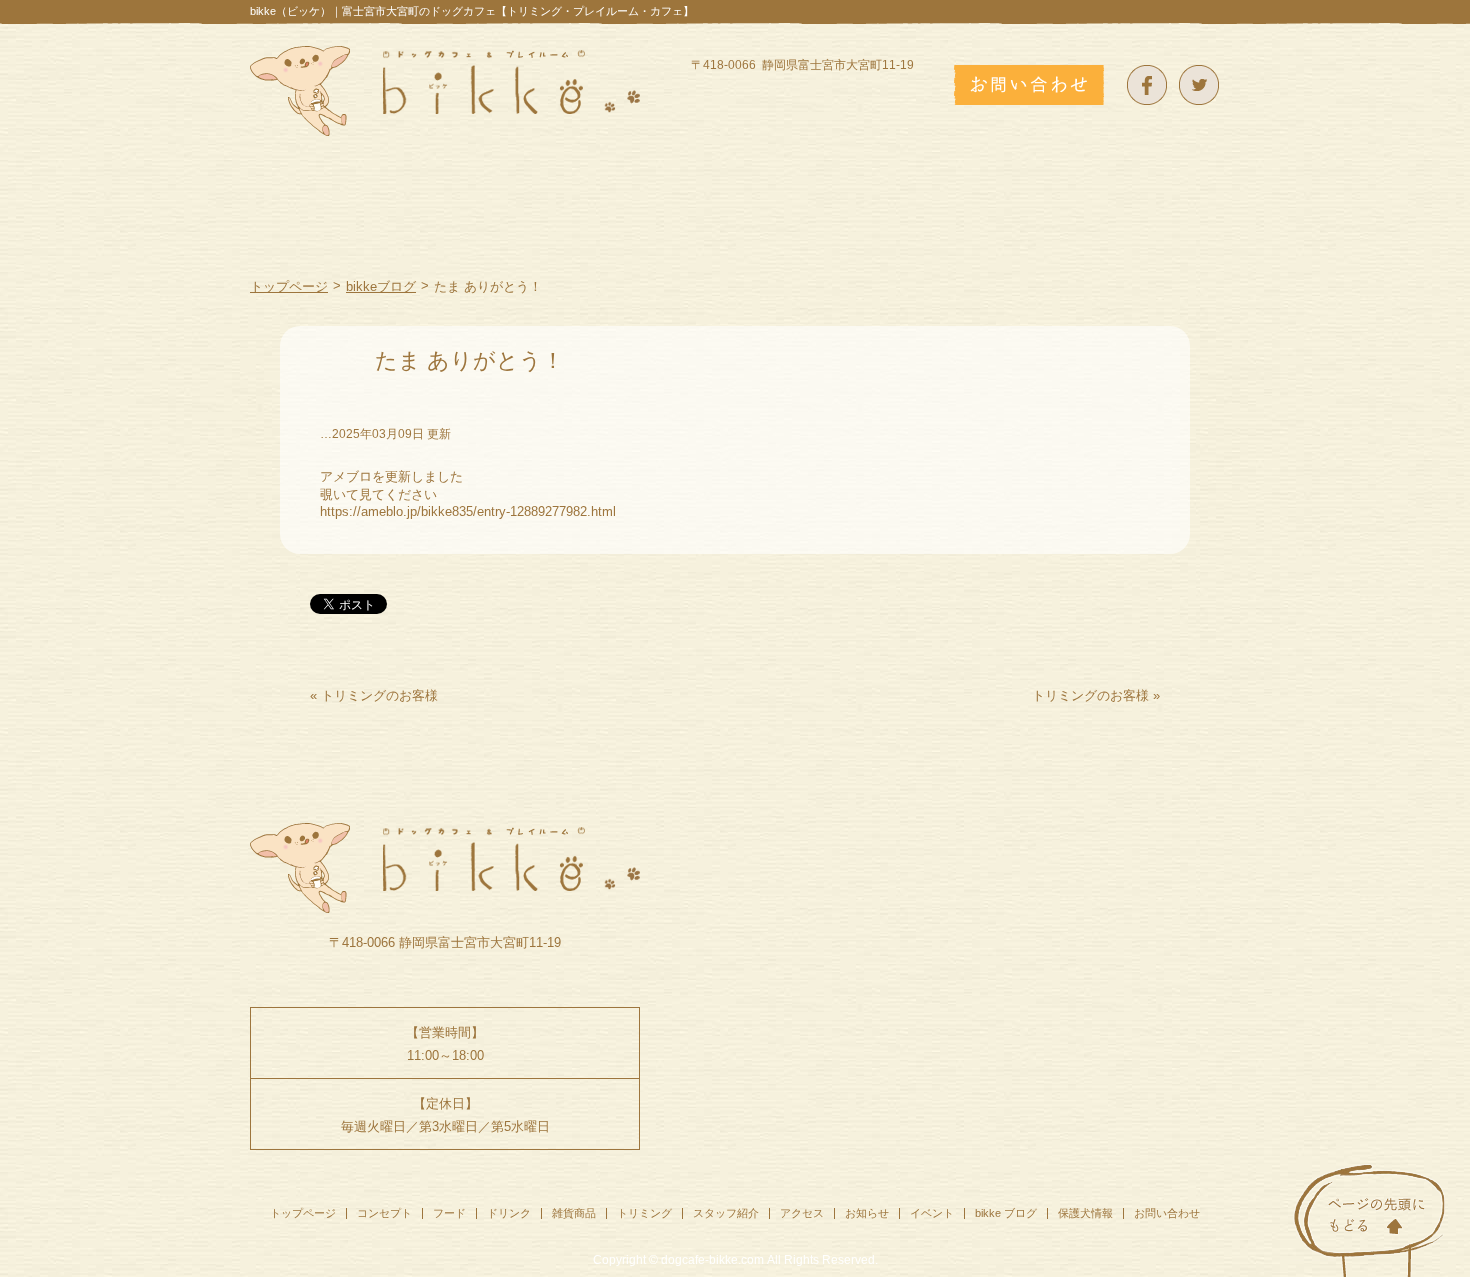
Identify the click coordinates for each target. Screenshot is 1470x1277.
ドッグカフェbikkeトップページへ (445, 91)
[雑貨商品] (779, 225)
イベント (932, 1213)
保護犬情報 (1085, 1213)
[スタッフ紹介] (1048, 225)
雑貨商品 (574, 1213)
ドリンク (509, 1213)
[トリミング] (906, 225)
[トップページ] (310, 225)
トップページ (289, 286)
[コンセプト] (438, 225)
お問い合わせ (1167, 1213)
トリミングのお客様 (379, 695)
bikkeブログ (381, 286)
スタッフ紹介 (726, 1213)
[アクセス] (1172, 225)
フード (449, 1213)
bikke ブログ (1006, 1213)
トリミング (644, 1213)
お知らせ (867, 1213)
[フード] (554, 225)
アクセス (802, 1213)
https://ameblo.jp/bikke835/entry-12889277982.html (468, 511)
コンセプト (384, 1213)
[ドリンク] (662, 225)
